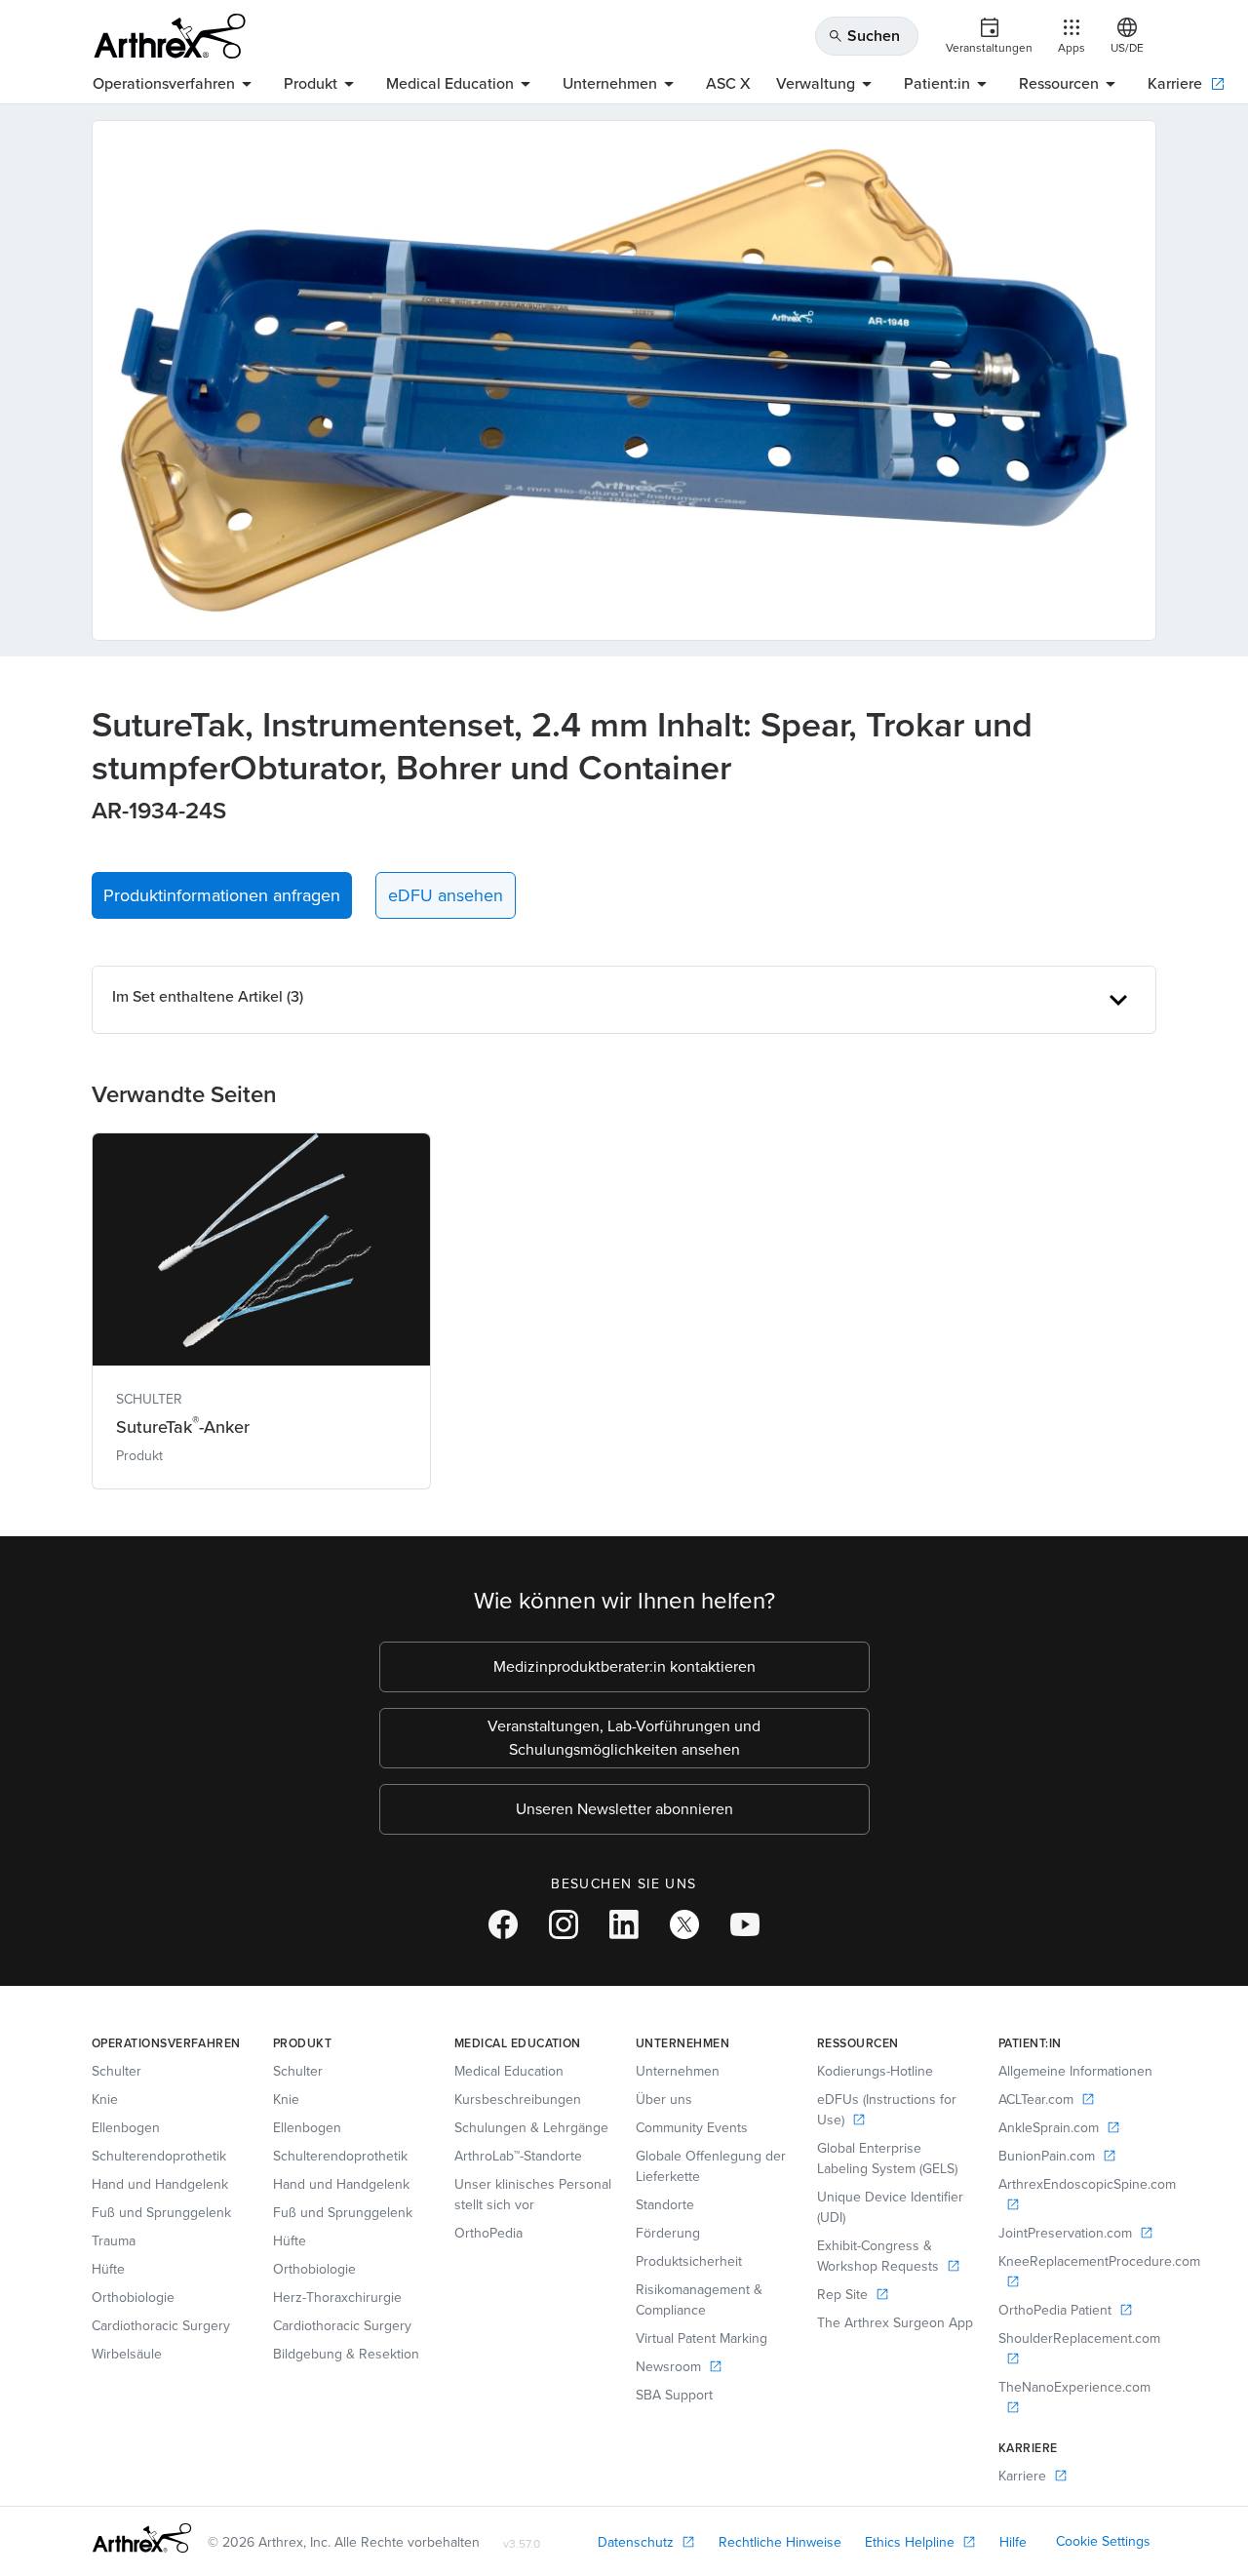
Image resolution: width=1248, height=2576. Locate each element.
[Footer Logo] (142, 2538)
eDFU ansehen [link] (446, 895)
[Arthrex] (170, 36)
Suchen (864, 36)
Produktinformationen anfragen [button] (222, 895)
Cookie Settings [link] (1103, 2541)
